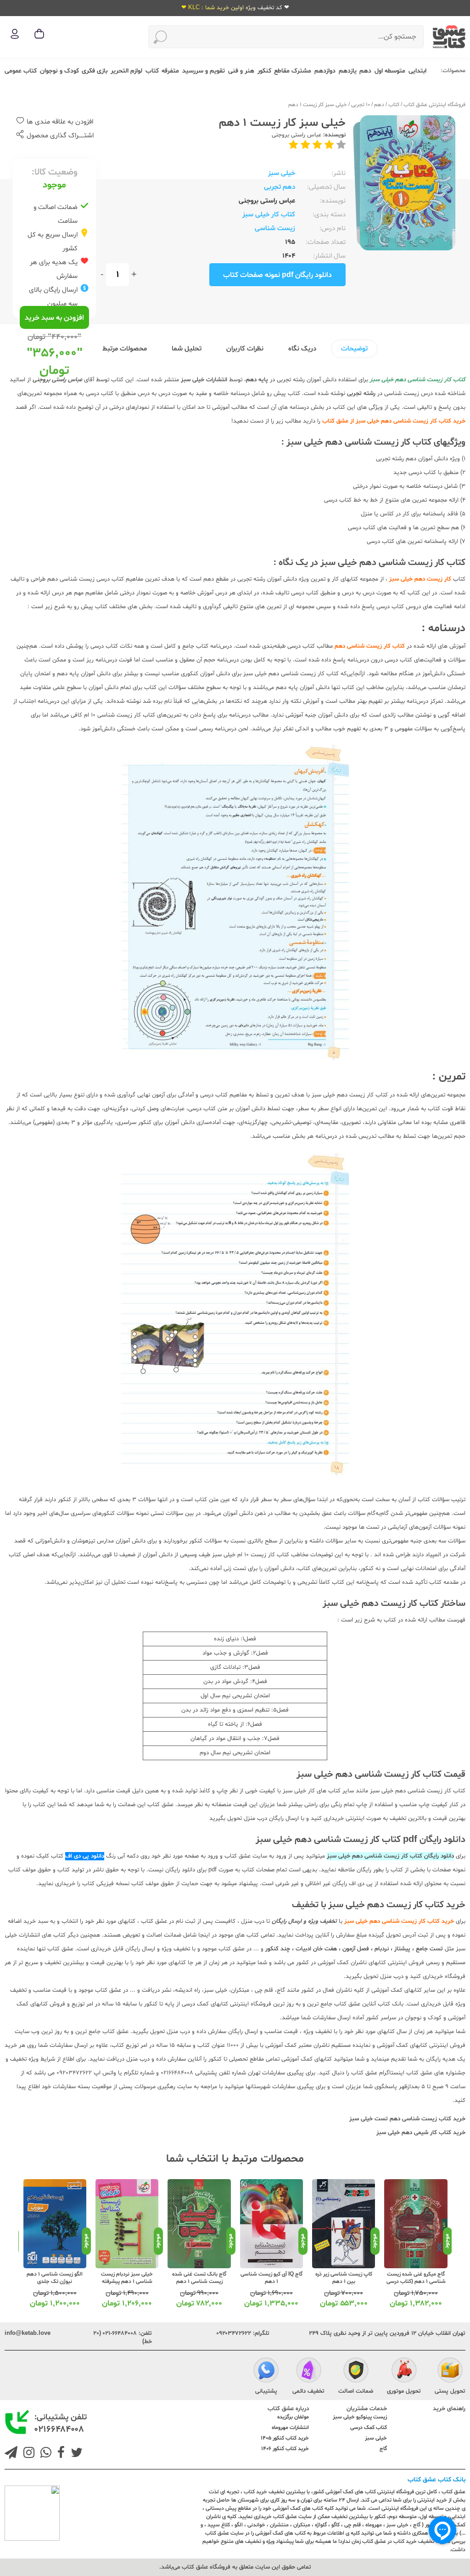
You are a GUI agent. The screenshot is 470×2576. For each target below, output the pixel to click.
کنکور (264, 71)
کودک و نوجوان (59, 71)
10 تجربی (361, 105)
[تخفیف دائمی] (309, 2372)
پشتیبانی (266, 2391)
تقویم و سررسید (204, 71)
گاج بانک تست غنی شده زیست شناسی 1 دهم (199, 2278)
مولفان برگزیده (293, 2417)
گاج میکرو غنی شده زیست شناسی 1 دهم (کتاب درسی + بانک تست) (416, 2282)
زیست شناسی (275, 229)
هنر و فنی (241, 71)
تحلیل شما (187, 349)
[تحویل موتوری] (404, 2372)
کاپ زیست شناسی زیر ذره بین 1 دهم (344, 2278)
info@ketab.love (28, 2333)
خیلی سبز (282, 173)
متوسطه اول (390, 71)
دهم (365, 71)
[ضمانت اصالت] (356, 2372)
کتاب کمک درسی (369, 2428)
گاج (383, 2449)
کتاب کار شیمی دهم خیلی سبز (414, 2133)
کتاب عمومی (21, 71)
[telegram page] (11, 2454)
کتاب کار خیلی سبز (269, 215)
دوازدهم (325, 71)
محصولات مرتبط (125, 349)
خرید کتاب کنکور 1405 (285, 2438)
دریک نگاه (302, 349)
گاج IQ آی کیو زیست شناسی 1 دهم (271, 2278)
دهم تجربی (280, 187)
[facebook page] (59, 2454)
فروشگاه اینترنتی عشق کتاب (434, 105)
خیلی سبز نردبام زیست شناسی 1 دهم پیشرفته (127, 2278)
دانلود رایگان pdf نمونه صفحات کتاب (277, 275)
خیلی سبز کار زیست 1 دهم (318, 105)
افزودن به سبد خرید (54, 318)
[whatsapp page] (44, 2454)
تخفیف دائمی (308, 2391)
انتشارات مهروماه (290, 2428)
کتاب (152, 71)
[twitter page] (75, 2454)
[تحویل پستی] (450, 2372)
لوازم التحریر (126, 71)
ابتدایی (417, 71)
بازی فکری (95, 71)
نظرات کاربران (245, 349)
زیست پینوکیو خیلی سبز (360, 2417)
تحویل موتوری (404, 2391)
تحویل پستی (450, 2391)
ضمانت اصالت (356, 2391)
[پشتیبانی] (266, 2372)
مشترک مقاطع (293, 71)
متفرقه (170, 71)
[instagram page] (27, 2454)
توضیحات (354, 349)
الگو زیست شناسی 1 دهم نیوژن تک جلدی (55, 2278)
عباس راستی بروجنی (297, 135)
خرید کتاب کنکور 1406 (285, 2449)
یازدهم (348, 71)
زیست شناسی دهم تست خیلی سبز (393, 2119)
